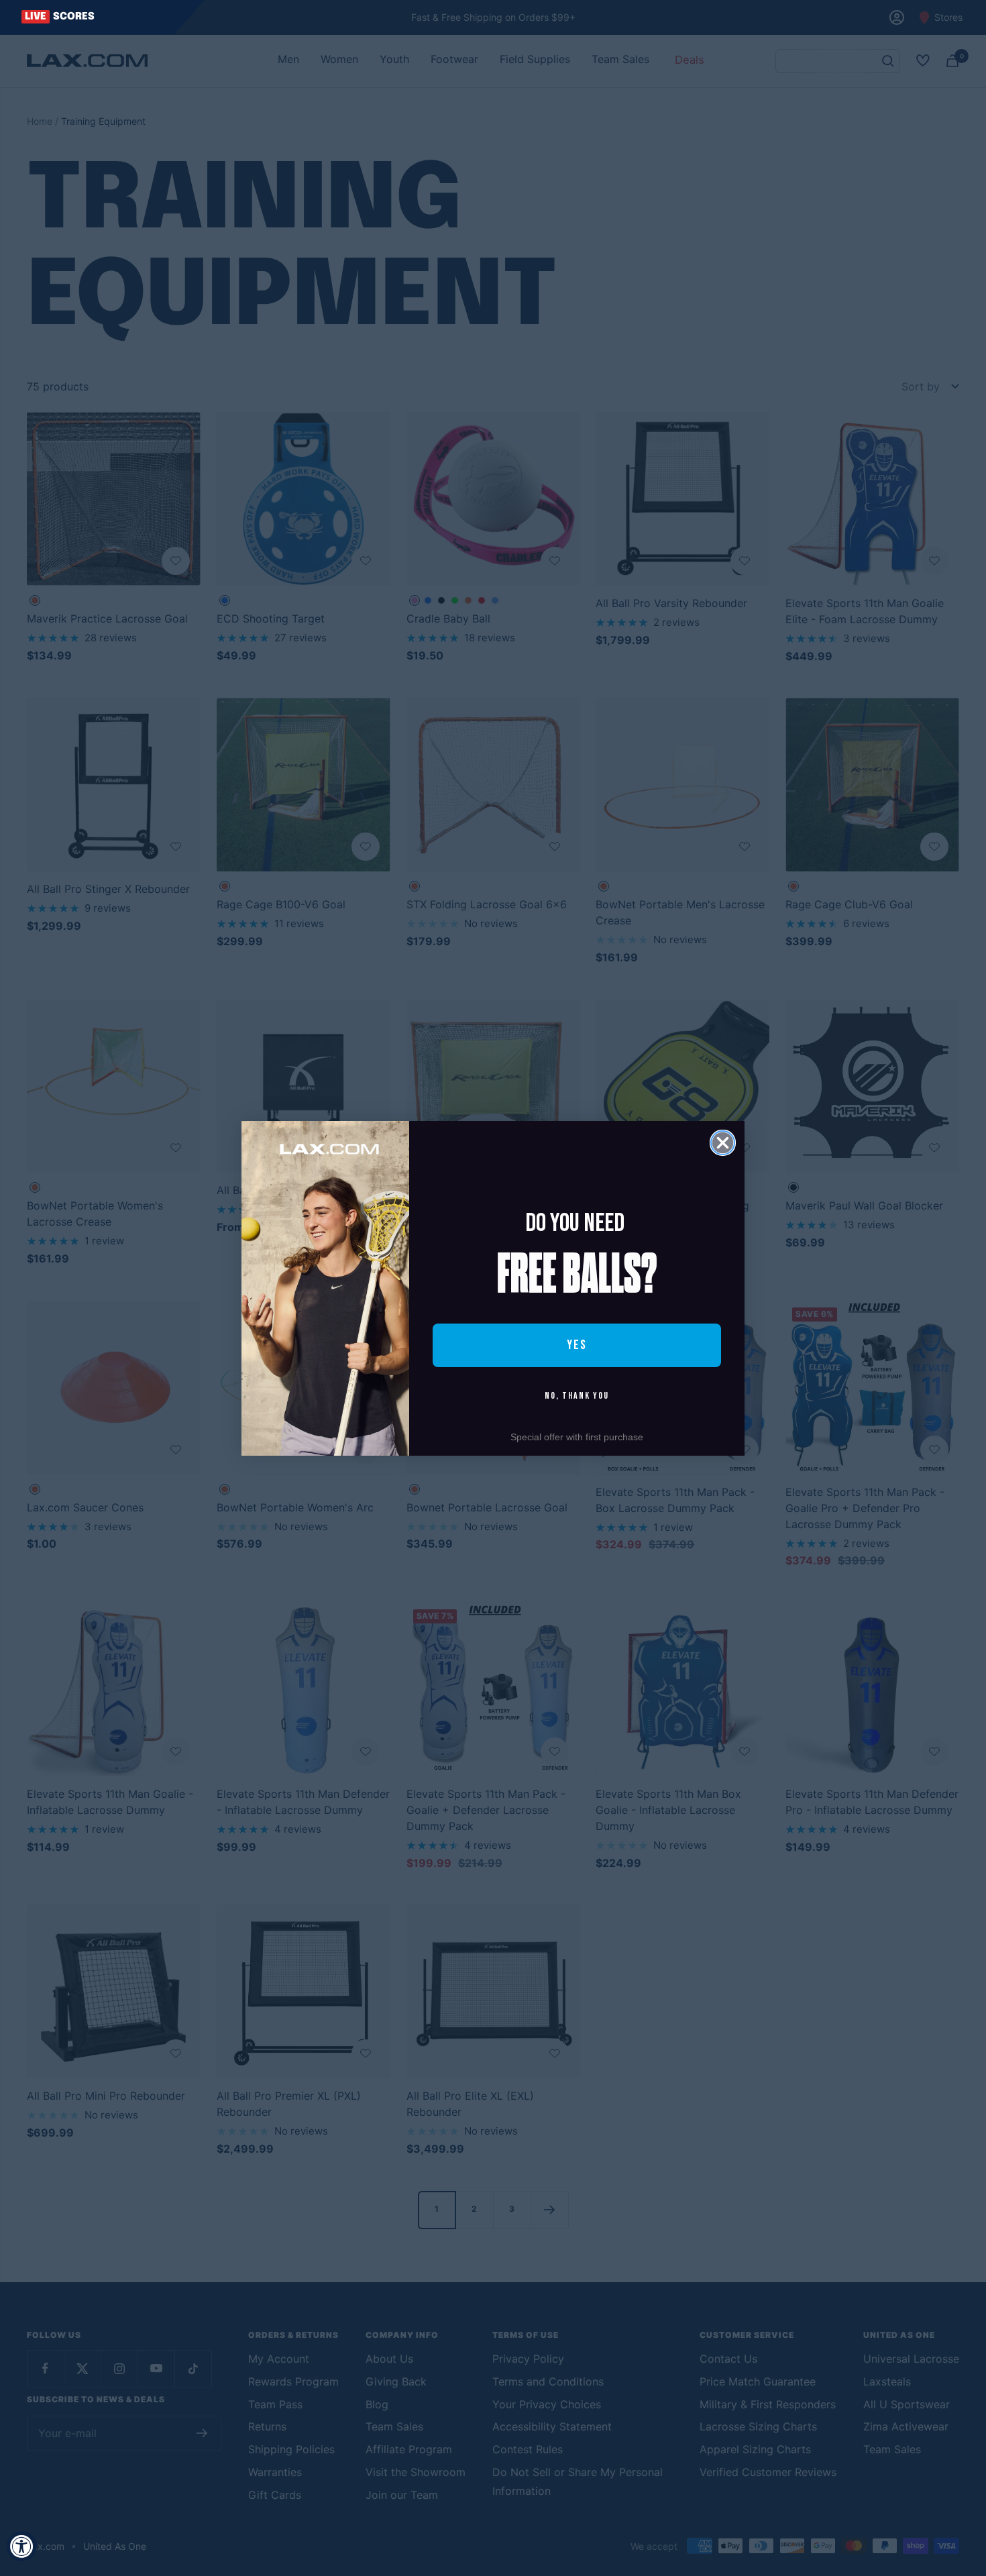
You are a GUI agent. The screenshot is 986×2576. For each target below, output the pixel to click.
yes (577, 1345)
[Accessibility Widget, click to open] (22, 2546)
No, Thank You (577, 1396)
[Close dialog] (723, 1143)
